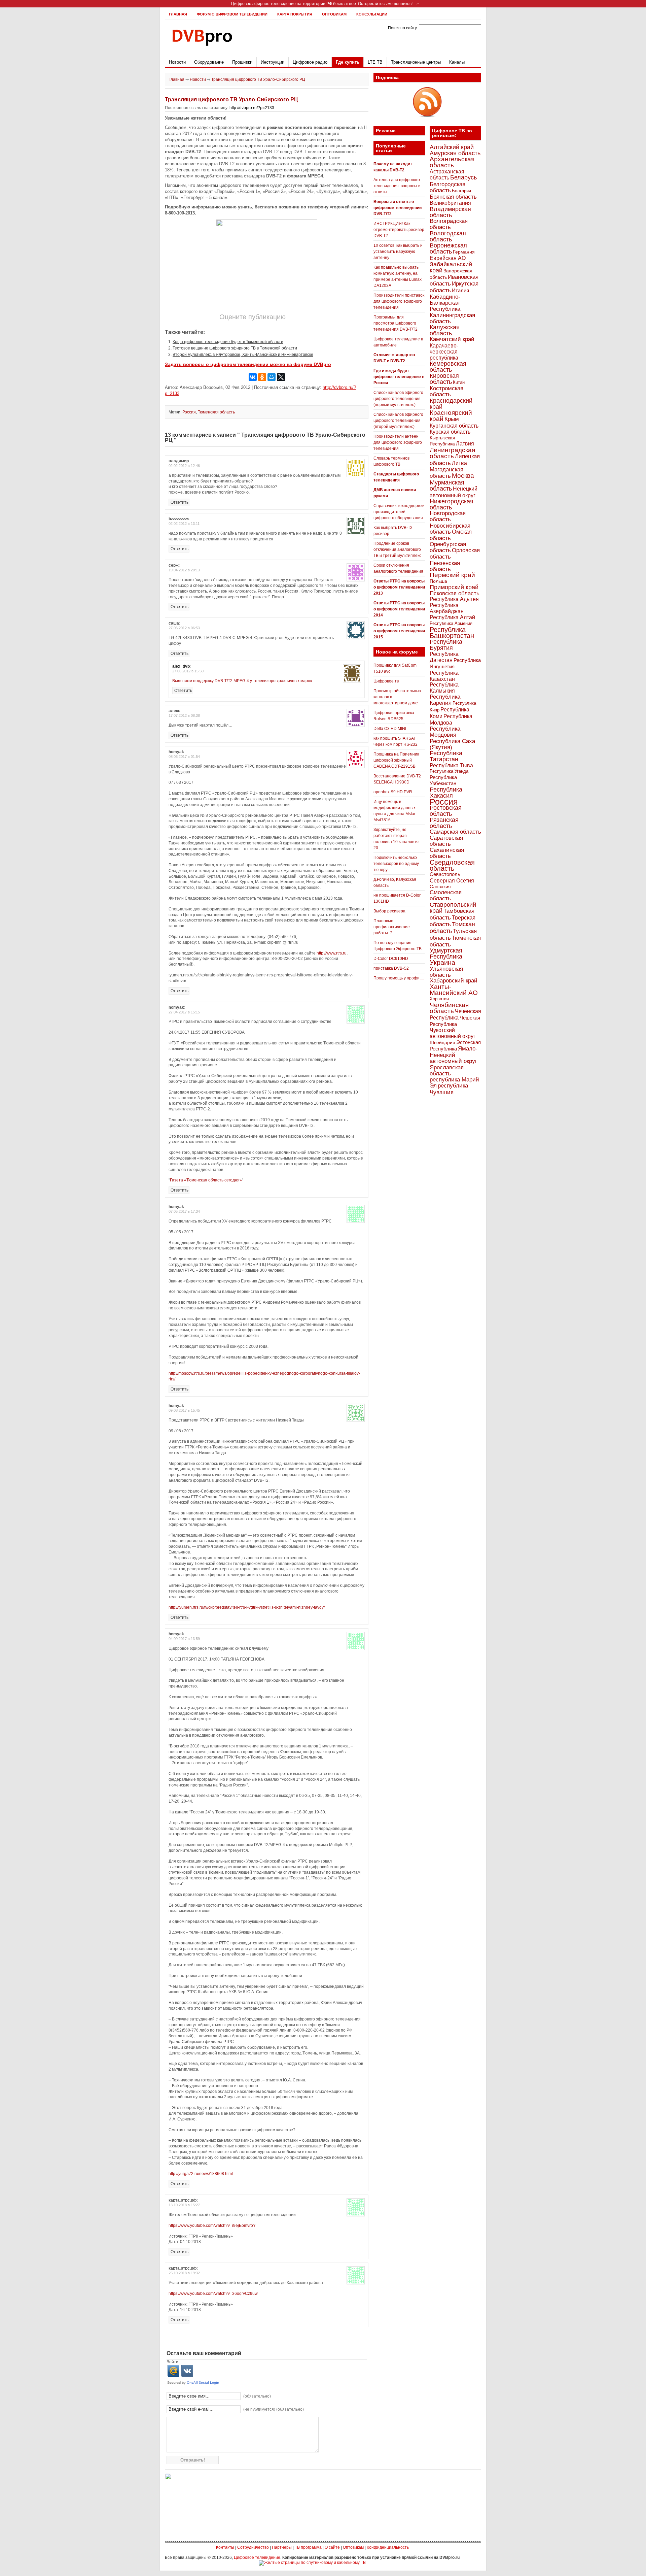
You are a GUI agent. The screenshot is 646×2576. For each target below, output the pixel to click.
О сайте (332, 2547)
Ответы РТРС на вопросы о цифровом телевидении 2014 (399, 609)
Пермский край (452, 575)
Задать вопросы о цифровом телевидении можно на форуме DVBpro (248, 364)
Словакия (440, 886)
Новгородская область (448, 516)
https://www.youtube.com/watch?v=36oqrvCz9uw (213, 2294)
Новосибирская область (450, 529)
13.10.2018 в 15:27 (184, 2205)
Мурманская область (447, 486)
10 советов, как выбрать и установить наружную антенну (398, 252)
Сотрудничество (253, 2547)
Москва (463, 476)
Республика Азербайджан (447, 608)
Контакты (225, 2547)
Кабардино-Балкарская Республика (445, 303)
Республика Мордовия (445, 732)
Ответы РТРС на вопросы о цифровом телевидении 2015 (399, 631)
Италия (460, 291)
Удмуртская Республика (446, 953)
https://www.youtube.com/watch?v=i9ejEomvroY (212, 2226)
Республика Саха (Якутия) (452, 744)
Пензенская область (445, 566)
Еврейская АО (448, 258)
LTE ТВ (375, 62)
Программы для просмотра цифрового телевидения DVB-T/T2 (396, 323)
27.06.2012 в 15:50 (188, 671)
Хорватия (439, 999)
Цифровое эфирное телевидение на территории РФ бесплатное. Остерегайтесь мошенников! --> (325, 4)
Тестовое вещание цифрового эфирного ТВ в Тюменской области (235, 348)
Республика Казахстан (444, 676)
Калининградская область (452, 318)
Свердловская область (452, 865)
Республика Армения (451, 623)
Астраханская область (447, 174)
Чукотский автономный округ (453, 1033)
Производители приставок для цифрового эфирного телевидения (399, 301)
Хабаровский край (454, 981)
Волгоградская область (449, 224)
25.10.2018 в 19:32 (184, 2273)
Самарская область (455, 832)
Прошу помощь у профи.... (399, 978)
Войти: (173, 2362)
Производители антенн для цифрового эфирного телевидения (398, 442)
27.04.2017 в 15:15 (184, 1012)
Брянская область (453, 197)
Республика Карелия (445, 700)
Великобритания (450, 203)
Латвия (465, 444)
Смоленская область (446, 895)
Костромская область (446, 391)
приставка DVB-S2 (391, 968)
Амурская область (455, 153)
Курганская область (454, 426)
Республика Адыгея (454, 599)
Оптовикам (334, 14)
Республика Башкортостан (452, 633)
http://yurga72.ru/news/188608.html (201, 2174)
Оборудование (209, 62)
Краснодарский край (451, 404)
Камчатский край (452, 339)
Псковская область (455, 593)
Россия (189, 412)
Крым (452, 419)
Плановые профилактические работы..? (392, 927)
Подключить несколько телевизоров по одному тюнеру (396, 864)
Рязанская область (444, 823)
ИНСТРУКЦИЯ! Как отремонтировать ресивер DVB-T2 (399, 230)
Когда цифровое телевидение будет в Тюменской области (228, 342)
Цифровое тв (386, 681)
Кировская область (444, 379)
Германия (464, 252)
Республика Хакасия (446, 792)
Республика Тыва (451, 765)
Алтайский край (452, 147)
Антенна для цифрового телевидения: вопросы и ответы (397, 186)
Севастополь (445, 874)
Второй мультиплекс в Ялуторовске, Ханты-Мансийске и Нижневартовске (243, 355)
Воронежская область (448, 248)
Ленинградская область (452, 453)
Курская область (450, 432)
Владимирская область (450, 212)
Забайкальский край (451, 267)
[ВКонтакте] (253, 377)
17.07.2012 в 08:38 (184, 715)
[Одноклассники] (262, 377)
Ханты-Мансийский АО (454, 990)
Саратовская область (446, 841)
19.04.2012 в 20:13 (184, 570)
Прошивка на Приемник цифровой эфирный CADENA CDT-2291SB (396, 760)
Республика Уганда (449, 771)
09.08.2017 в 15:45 (184, 1410)
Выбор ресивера (389, 911)
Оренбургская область (448, 547)
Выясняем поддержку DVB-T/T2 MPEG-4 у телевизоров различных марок (242, 681)
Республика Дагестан (444, 657)
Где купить (348, 62)
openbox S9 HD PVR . (394, 792)
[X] (281, 377)
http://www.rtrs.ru (332, 953)
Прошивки (242, 62)
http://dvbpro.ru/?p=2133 (252, 108)
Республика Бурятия (446, 645)
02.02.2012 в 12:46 (184, 466)
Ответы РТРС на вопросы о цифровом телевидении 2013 (399, 587)
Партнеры (282, 2547)
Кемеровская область (448, 367)
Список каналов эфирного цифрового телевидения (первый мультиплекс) (398, 399)
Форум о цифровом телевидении (232, 14)
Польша (438, 581)
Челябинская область (449, 1008)
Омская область (451, 535)
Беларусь (463, 177)
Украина (442, 963)
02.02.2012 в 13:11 (184, 524)
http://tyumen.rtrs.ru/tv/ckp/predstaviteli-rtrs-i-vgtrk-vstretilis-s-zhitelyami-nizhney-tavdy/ (247, 1607)
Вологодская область (448, 236)
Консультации (372, 14)
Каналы (457, 62)
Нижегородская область (452, 504)
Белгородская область (447, 187)
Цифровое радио (310, 62)
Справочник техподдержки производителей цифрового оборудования (399, 512)
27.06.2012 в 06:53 (184, 628)
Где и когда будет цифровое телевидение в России (399, 377)
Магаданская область (446, 473)
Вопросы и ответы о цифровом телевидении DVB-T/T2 (398, 208)
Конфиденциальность (388, 2547)
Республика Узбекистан (443, 780)
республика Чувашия (449, 1089)
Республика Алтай (452, 617)
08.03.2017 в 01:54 (184, 757)
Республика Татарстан (446, 756)
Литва (459, 463)
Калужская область (445, 330)
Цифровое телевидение (257, 2557)
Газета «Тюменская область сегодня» (206, 1180)
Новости (177, 62)
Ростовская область (446, 811)
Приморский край (454, 587)
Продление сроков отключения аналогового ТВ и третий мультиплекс (397, 549)
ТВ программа (308, 2547)
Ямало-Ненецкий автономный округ (454, 1055)
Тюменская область (216, 412)
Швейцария (442, 1042)
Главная (178, 14)
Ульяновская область (446, 972)
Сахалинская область (447, 853)
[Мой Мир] (272, 377)
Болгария (461, 191)
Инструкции (273, 62)
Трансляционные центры (416, 62)
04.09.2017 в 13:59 (184, 1639)
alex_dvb (181, 666)
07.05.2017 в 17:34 (184, 1211)
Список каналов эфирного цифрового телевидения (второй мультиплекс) (398, 421)
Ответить (180, 502)
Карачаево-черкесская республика (444, 352)
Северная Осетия (452, 880)
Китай (459, 382)
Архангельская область (452, 162)
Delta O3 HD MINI (390, 729)
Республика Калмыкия (444, 688)
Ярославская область (447, 1070)
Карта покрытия (295, 14)
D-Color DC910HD (391, 959)
